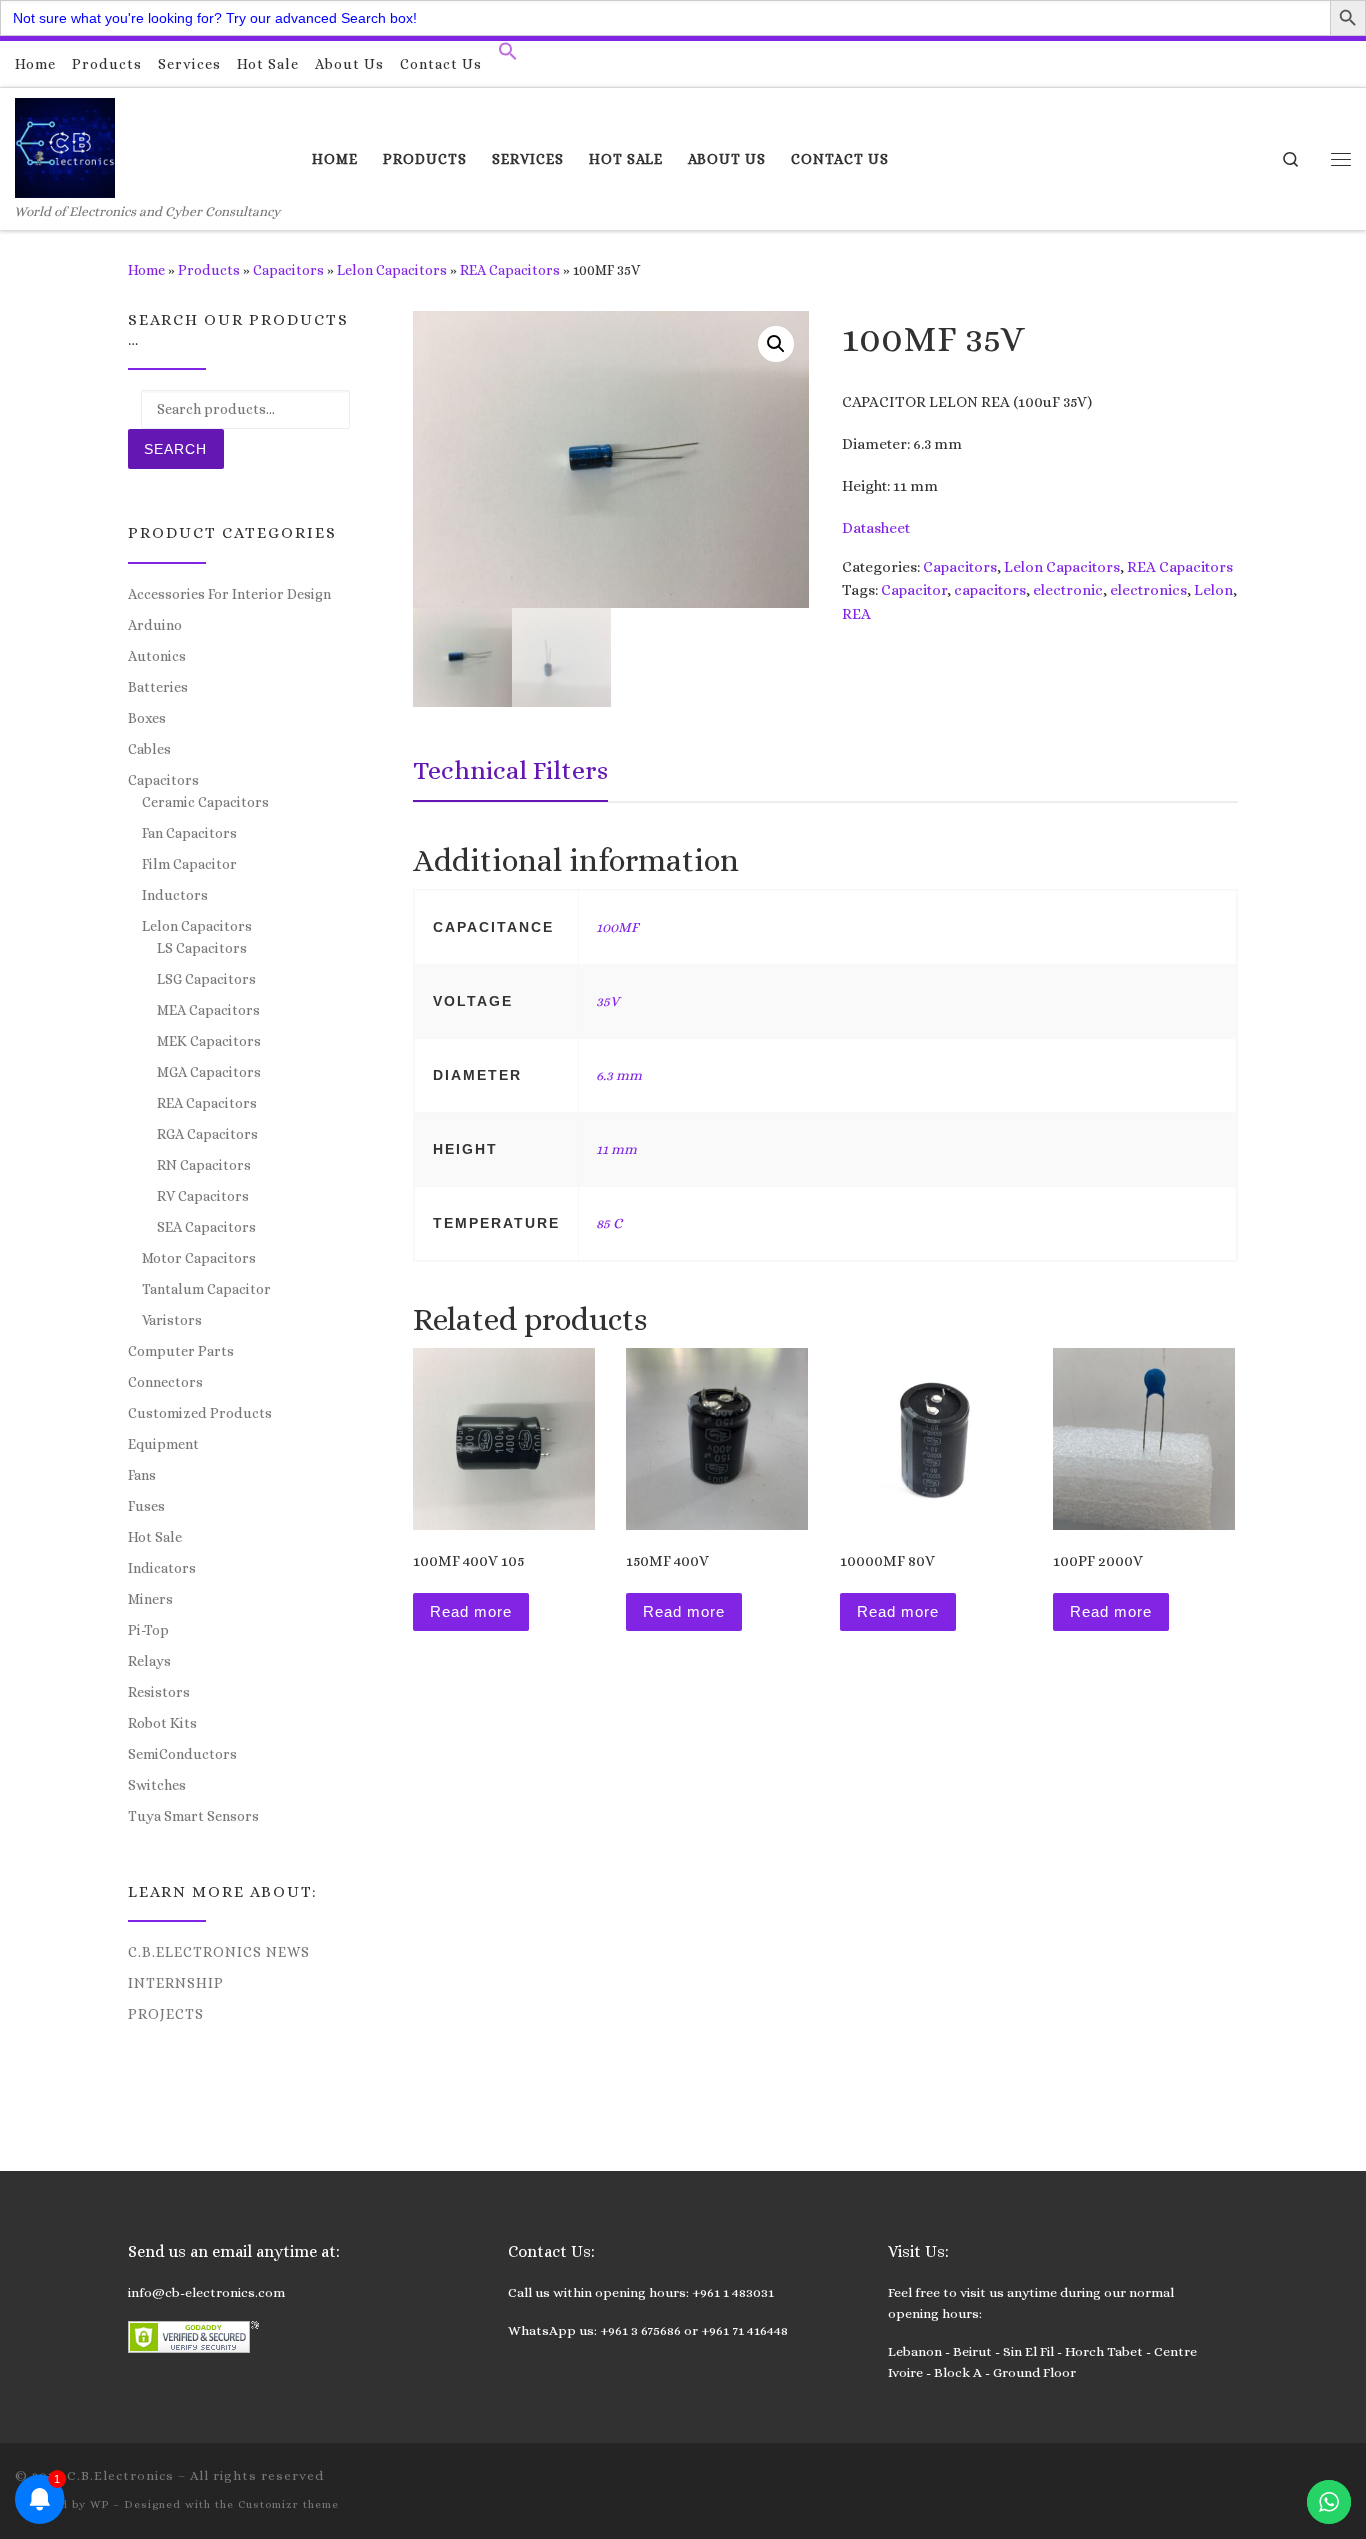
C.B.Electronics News (219, 1952)
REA (856, 614)
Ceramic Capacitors (205, 802)
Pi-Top (148, 1630)
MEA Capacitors (208, 1010)
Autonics (157, 656)
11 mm (616, 1149)
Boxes (147, 718)
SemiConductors (182, 1754)
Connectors (165, 1382)
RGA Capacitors (207, 1134)
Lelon (1213, 590)
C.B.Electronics (120, 2475)
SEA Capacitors (206, 1227)
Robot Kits (162, 1723)
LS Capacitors (202, 948)
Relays (149, 1661)
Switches (157, 1785)
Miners (150, 1599)
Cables (149, 749)
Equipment (163, 1444)
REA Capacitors (510, 270)
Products (209, 270)
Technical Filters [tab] (510, 770)
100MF (617, 927)
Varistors (172, 1320)
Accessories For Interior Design (229, 594)
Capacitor (914, 590)
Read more (471, 1611)
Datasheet (876, 528)
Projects (166, 2014)
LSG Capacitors (206, 979)
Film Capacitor (189, 864)
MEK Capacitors (209, 1041)
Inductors (175, 895)
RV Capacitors (203, 1196)
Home (146, 270)
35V (607, 1001)
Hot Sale (155, 1537)
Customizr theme (288, 2504)
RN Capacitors (204, 1165)
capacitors (990, 590)
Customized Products (200, 1413)
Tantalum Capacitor (206, 1289)
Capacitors (288, 270)
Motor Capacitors (199, 1258)
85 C (609, 1223)
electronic (1068, 590)
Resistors (159, 1692)
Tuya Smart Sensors (193, 1816)
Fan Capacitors (189, 833)
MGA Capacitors (209, 1072)
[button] (508, 56)
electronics (1148, 590)
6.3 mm (619, 1075)
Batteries (158, 687)
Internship (176, 1983)
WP (99, 2504)
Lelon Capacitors (392, 270)
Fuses (146, 1506)
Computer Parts (181, 1351)
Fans (142, 1475)
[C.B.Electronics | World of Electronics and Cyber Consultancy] (65, 144)
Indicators (162, 1568)
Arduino (155, 625)
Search (175, 449)
